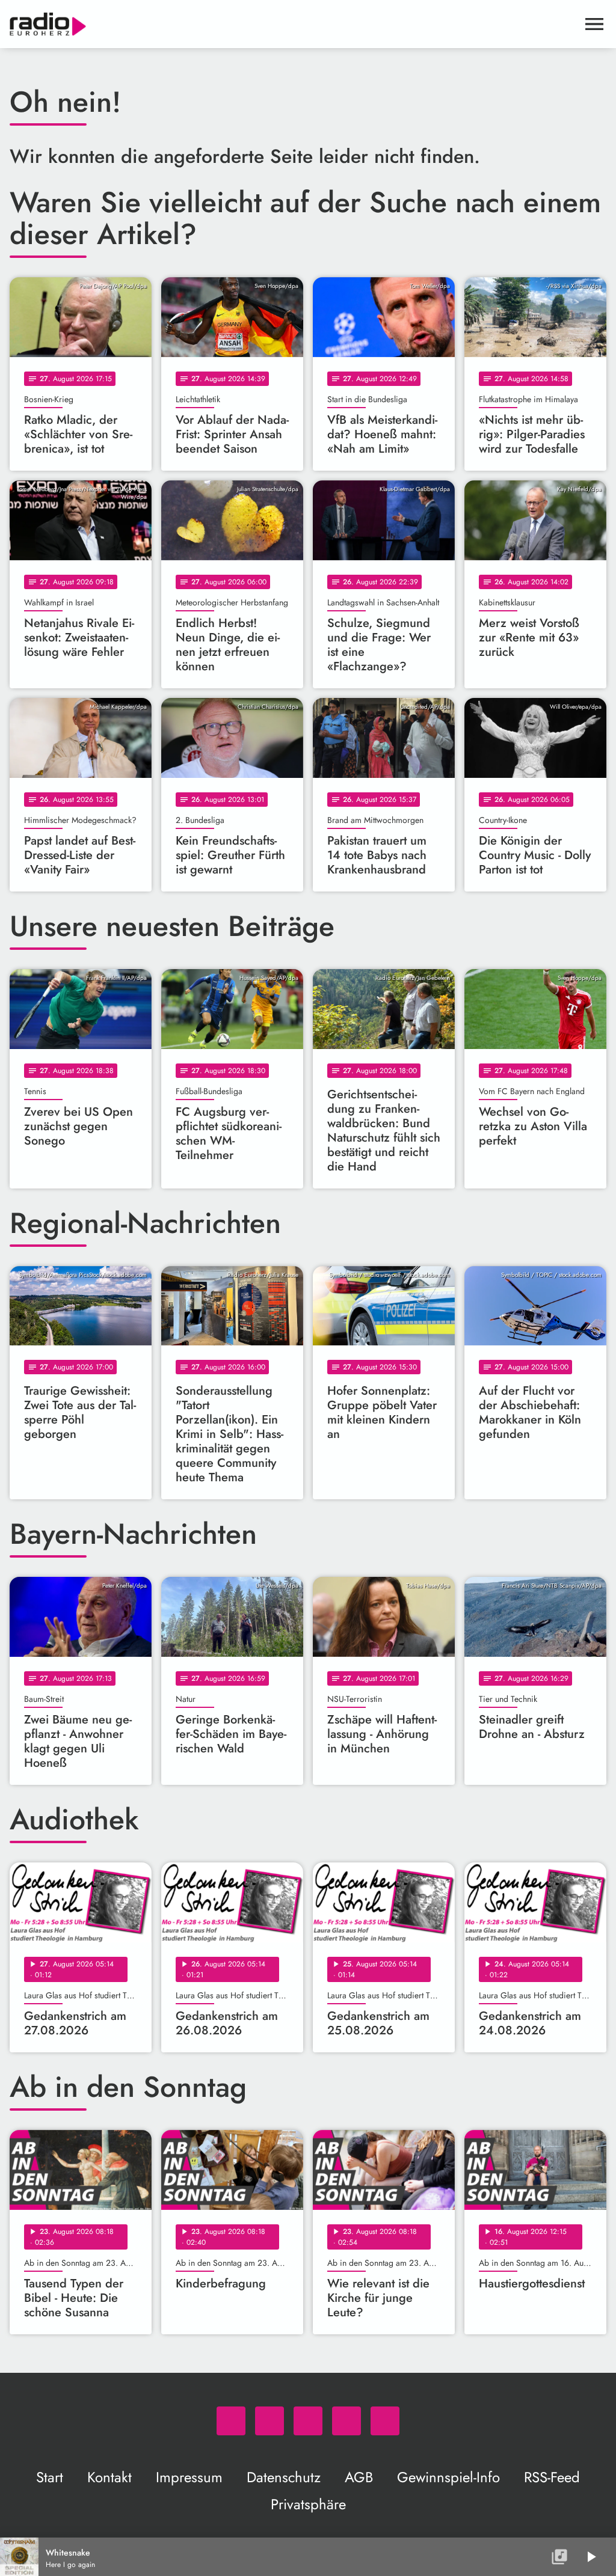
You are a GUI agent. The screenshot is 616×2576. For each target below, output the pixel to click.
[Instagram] (308, 2421)
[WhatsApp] (231, 2421)
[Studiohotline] (385, 2421)
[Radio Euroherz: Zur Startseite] (294, 24)
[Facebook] (269, 2421)
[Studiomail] (346, 2421)
